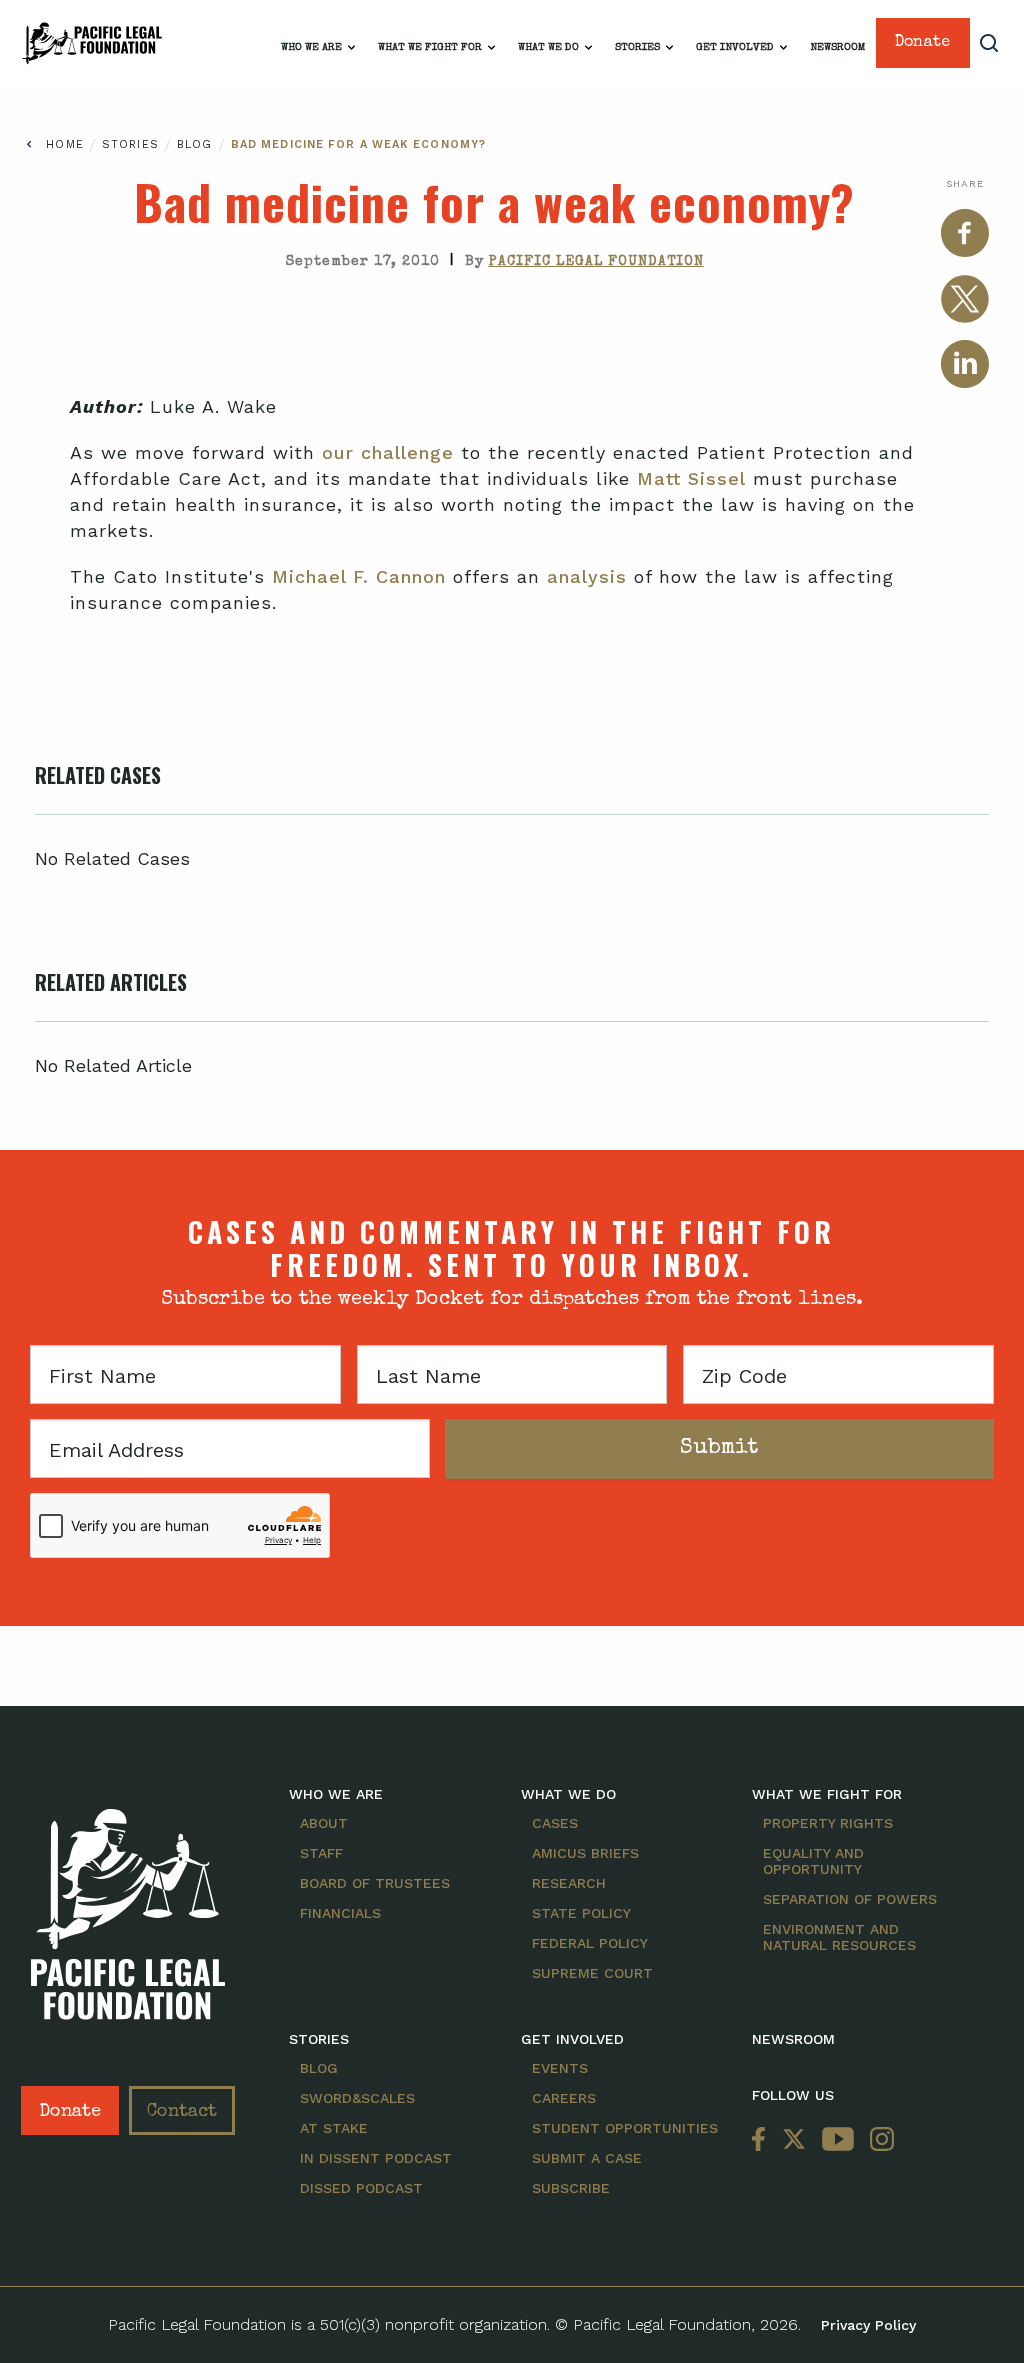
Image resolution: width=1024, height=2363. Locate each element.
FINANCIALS (340, 1913)
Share (965, 183)
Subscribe (571, 2188)
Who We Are (311, 47)
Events (560, 2068)
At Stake (334, 2128)
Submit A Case (587, 2158)
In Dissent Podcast (376, 2158)
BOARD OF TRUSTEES (375, 1883)
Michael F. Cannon (359, 576)
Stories (637, 47)
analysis (587, 576)
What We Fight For (430, 47)
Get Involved (735, 47)
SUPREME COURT (592, 1973)
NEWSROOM (793, 2039)
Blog (197, 144)
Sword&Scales (357, 2098)
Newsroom (838, 47)
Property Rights (828, 1823)
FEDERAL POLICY (590, 1943)
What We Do (548, 47)
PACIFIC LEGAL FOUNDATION (596, 262)
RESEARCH (569, 1883)
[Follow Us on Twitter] (794, 2140)
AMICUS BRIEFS (585, 1853)
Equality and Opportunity (813, 1861)
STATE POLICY (581, 1913)
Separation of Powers (850, 1899)
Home (64, 144)
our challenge (388, 452)
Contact (182, 2112)
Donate (922, 43)
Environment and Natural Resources (839, 1937)
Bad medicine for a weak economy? (358, 144)
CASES (555, 1823)
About (324, 1823)
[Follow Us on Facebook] (763, 2140)
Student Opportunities (625, 2128)
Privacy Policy (868, 2325)
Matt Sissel (691, 478)
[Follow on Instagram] (878, 2140)
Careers (564, 2098)
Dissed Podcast (361, 2188)
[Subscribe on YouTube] (838, 2140)
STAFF (321, 1853)
